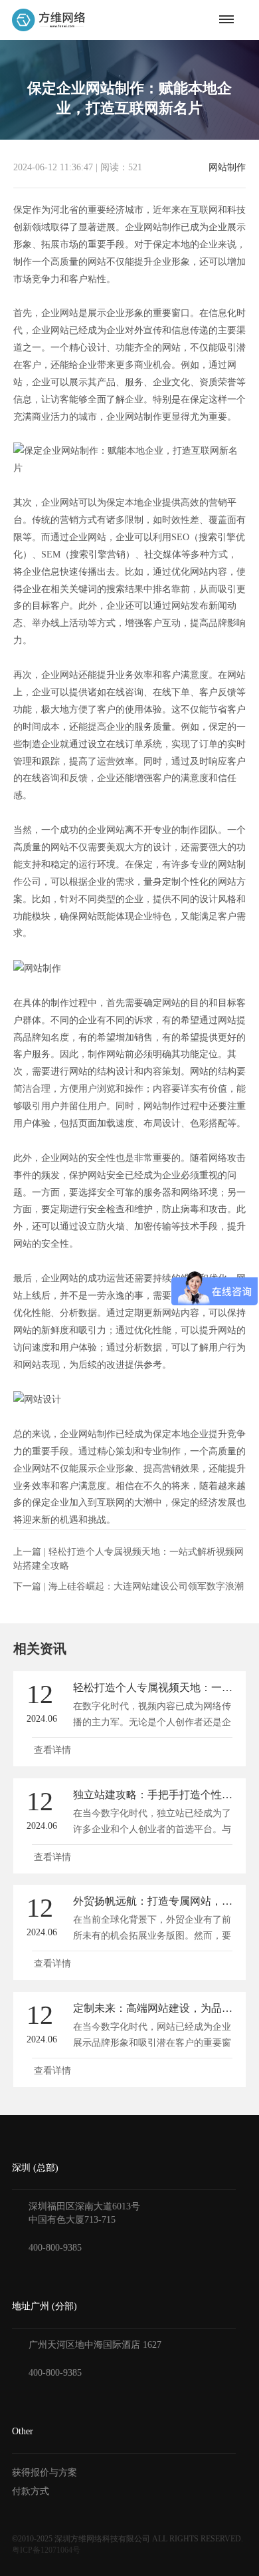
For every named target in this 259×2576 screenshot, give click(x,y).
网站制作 (227, 168)
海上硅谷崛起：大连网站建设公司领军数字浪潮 (146, 1586)
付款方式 (31, 2491)
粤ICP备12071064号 (46, 2550)
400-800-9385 (55, 2248)
